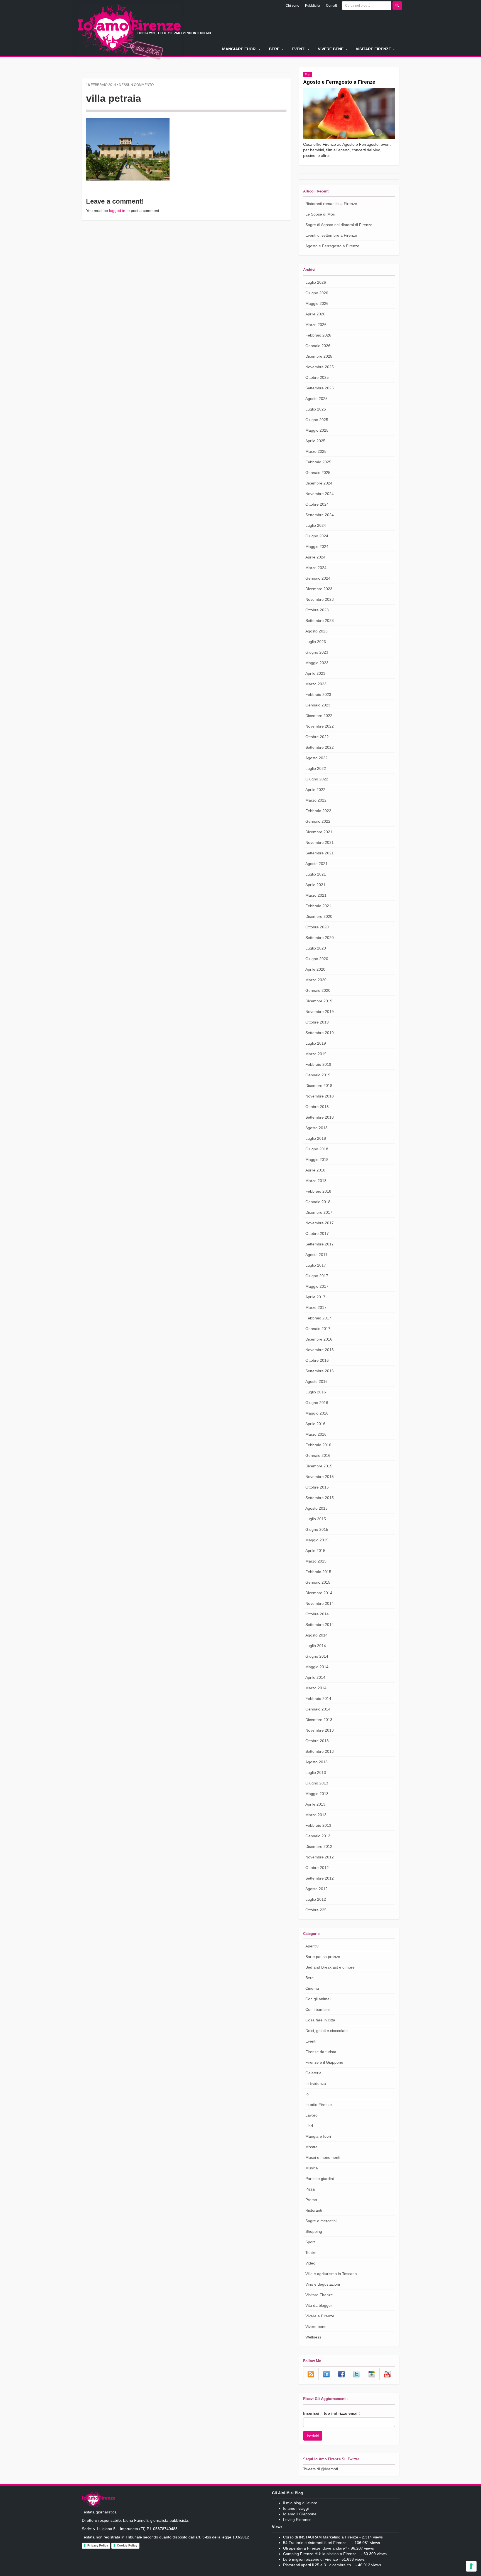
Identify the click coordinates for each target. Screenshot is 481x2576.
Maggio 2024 (317, 547)
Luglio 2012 (316, 1899)
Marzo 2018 (316, 1181)
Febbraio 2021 (318, 906)
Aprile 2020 (315, 969)
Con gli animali (318, 1999)
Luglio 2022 (316, 768)
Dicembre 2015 (319, 1466)
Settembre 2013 (320, 1751)
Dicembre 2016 (319, 1339)
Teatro (311, 2253)
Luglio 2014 (316, 1646)
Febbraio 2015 (318, 1572)
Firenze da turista (321, 2052)
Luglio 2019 (316, 1043)
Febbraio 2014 (318, 1699)
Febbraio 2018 (318, 1191)
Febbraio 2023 (318, 694)
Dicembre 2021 (319, 832)
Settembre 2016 (320, 1371)
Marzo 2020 (316, 980)
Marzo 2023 (316, 684)
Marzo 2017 (316, 1307)
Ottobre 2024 (317, 504)
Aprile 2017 (315, 1297)
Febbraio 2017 (318, 1318)
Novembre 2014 (320, 1603)
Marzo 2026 (316, 325)
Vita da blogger (319, 2305)
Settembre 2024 (320, 515)
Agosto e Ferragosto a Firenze (339, 82)
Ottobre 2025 (317, 377)
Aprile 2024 (315, 557)
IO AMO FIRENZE (99, 2500)
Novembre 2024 (320, 494)
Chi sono (292, 6)
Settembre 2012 (320, 1878)
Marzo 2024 (316, 568)
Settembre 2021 (320, 853)
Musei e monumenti (323, 2157)
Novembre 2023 (320, 599)
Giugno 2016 (317, 1403)
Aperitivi (312, 1946)
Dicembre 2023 (319, 589)
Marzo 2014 (316, 1688)
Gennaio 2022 (318, 821)
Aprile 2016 (315, 1424)
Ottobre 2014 (317, 1614)
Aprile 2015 (315, 1551)
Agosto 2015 (316, 1508)
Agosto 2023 (316, 631)
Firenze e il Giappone (324, 2062)
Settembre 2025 (320, 388)
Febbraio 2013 (318, 1825)
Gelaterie (313, 2073)
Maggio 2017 (317, 1286)
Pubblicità (313, 6)
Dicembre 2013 (319, 1720)
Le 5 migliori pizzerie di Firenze (311, 2559)
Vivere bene (331, 49)
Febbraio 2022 (318, 811)
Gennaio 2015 (318, 1582)
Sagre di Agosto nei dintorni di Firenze (339, 225)
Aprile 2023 (315, 673)
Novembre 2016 (320, 1350)
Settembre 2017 (320, 1244)
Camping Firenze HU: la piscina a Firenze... (322, 2554)
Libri (309, 2126)
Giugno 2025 (317, 420)
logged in (117, 211)
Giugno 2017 (317, 1276)
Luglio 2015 (316, 1519)
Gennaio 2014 (318, 1709)
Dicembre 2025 (319, 356)
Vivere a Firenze (320, 2316)
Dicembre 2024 (319, 483)
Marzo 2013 (316, 1815)
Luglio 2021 (316, 874)
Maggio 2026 (317, 303)
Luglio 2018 (316, 1138)
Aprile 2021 (315, 885)
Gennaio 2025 (318, 473)
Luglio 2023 (316, 642)
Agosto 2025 (316, 399)
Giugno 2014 (317, 1656)
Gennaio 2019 (318, 1075)
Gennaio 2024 (318, 578)
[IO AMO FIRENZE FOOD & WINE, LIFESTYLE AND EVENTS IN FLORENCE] (82, 49)
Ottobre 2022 (317, 737)
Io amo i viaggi (296, 2508)
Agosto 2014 (316, 1635)
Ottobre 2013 (317, 1741)
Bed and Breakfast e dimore (330, 1967)
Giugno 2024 (317, 536)
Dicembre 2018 (319, 1086)
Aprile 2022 (315, 790)
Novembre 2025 (320, 367)
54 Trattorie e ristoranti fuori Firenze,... (317, 2543)
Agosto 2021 (316, 864)
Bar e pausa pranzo (323, 1957)
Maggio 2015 (317, 1540)
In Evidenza (316, 2083)
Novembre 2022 (320, 726)
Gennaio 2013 (318, 1836)
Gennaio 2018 (318, 1202)
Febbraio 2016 (318, 1445)
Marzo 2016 (316, 1434)
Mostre (311, 2147)
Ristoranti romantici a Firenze (331, 204)
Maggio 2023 (317, 663)
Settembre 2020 (320, 938)
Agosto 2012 (316, 1889)
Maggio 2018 (317, 1160)
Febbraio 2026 (318, 335)
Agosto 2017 (316, 1255)
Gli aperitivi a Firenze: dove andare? (315, 2548)
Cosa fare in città (320, 2020)
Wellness (313, 2337)
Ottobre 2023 (317, 610)
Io (307, 2094)
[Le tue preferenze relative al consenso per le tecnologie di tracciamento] (471, 2566)
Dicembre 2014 (319, 1593)
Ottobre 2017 (317, 1233)
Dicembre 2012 (319, 1846)
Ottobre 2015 (317, 1487)
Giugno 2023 (317, 652)
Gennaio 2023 (318, 705)
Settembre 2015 (320, 1498)
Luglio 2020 (316, 948)
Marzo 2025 (316, 451)
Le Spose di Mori (320, 214)
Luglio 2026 (316, 282)
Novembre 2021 (320, 842)
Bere (275, 49)
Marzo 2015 (316, 1561)
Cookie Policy (127, 2545)
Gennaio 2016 (318, 1455)
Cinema (312, 1988)
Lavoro (311, 2115)
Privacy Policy (98, 2545)
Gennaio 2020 (318, 990)
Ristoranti (314, 2210)
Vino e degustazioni (323, 2284)
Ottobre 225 (316, 1910)
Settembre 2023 (320, 620)
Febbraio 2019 (318, 1064)
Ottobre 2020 (317, 927)
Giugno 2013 (317, 1783)
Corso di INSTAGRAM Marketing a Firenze (321, 2537)
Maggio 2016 (317, 1413)
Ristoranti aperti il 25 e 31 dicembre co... (319, 2565)
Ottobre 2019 (317, 1022)
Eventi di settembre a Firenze (331, 235)
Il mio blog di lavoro (300, 2503)
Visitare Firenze (374, 49)
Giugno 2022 (317, 779)
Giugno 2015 (317, 1529)
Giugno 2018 (317, 1149)
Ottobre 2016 (317, 1360)
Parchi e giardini (320, 2179)
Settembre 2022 (320, 747)
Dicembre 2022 (319, 716)
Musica (312, 2168)
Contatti (332, 6)
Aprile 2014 (315, 1677)
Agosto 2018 (316, 1128)
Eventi (299, 49)
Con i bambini (317, 2009)
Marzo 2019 (316, 1054)
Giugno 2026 (317, 293)
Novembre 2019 (320, 1012)
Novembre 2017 (320, 1223)
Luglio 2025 (316, 409)
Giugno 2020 (317, 959)
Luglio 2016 (316, 1392)
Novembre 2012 (320, 1857)
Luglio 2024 (316, 525)
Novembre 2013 (320, 1730)
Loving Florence (297, 2520)
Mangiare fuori (240, 49)
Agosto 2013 (316, 1762)
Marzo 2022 (316, 800)
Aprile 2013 (315, 1804)
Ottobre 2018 (317, 1107)
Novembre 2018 (320, 1096)
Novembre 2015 (320, 1477)
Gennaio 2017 (318, 1329)
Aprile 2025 (315, 441)
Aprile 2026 (315, 314)
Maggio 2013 (317, 1794)
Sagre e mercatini (321, 2221)
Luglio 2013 (316, 1772)
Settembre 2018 (320, 1117)
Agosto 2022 (316, 758)
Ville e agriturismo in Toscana (331, 2274)
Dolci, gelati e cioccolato (327, 2031)
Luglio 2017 (316, 1265)
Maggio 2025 (317, 430)
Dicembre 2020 (319, 916)
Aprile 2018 (315, 1170)
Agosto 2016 (316, 1381)
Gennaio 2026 (318, 346)
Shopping (314, 2231)
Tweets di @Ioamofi (321, 2469)
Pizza (310, 2189)
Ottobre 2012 (317, 1868)
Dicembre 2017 (319, 1212)
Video (310, 2263)
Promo (311, 2200)
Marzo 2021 (316, 895)
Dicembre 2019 (319, 1001)
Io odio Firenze (319, 2105)
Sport (310, 2242)
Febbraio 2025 (318, 462)
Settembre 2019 (320, 1033)
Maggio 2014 (317, 1667)
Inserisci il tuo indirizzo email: (332, 2413)
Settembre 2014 (320, 1625)
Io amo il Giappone (300, 2514)
